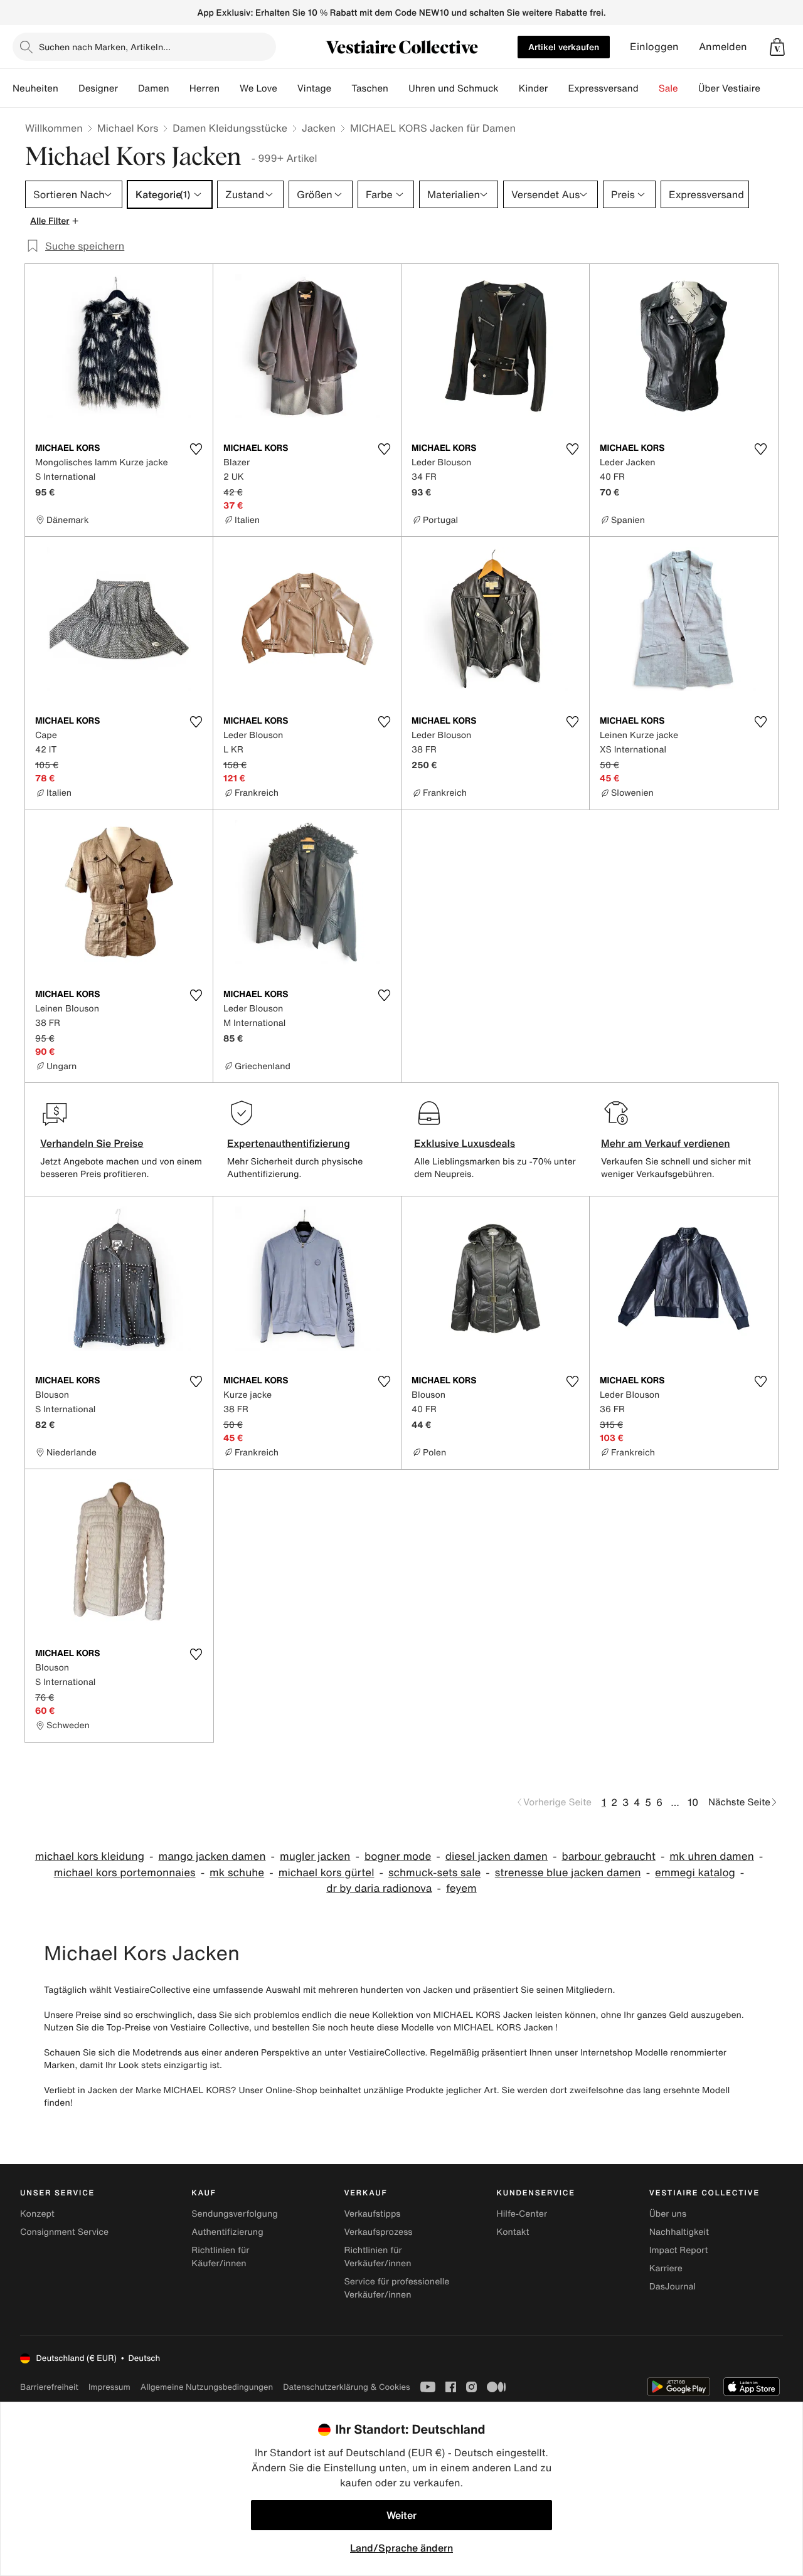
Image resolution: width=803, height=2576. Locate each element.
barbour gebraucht (608, 1856)
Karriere (666, 2268)
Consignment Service (64, 2232)
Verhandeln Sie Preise (92, 1143)
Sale (668, 88)
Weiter (401, 2515)
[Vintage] (341, 88)
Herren (205, 88)
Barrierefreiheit (49, 2387)
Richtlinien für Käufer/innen (220, 2257)
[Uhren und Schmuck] (509, 88)
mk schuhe (237, 1873)
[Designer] (128, 88)
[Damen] (179, 88)
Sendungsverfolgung (235, 2214)
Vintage (314, 88)
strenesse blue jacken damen (568, 1873)
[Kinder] (558, 88)
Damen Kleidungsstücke (230, 128)
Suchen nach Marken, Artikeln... (105, 47)
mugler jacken (315, 1856)
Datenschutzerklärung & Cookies (346, 2387)
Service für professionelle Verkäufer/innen (396, 2288)
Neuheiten (35, 88)
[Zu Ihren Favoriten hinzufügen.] (196, 449)
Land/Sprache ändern (401, 2548)
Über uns (668, 2214)
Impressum (109, 2387)
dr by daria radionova (379, 1888)
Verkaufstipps (372, 2214)
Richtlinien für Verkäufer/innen (377, 2257)
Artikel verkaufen (564, 47)
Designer (98, 88)
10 (693, 1802)
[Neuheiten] (68, 88)
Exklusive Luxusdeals (465, 1143)
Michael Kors (128, 128)
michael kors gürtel (327, 1873)
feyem (461, 1888)
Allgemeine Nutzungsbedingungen (207, 2387)
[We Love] (287, 88)
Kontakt (513, 2232)
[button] (777, 47)
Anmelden (723, 47)
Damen (154, 88)
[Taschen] (398, 88)
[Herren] (230, 88)
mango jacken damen (212, 1856)
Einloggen (654, 47)
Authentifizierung (227, 2232)
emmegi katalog (695, 1873)
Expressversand (603, 88)
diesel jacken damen (497, 1856)
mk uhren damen (711, 1856)
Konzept (37, 2214)
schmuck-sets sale (434, 1873)
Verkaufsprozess (378, 2232)
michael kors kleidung (90, 1856)
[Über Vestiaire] (770, 88)
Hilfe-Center (522, 2214)
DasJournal (673, 2287)
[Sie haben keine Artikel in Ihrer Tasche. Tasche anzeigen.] (777, 47)
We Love (258, 88)
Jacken (319, 128)
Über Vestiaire (729, 88)
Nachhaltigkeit (679, 2232)
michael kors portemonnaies (125, 1873)
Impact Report (679, 2250)
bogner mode (398, 1856)
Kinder (534, 88)
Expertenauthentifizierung (289, 1143)
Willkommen (54, 128)
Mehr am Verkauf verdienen (666, 1143)
